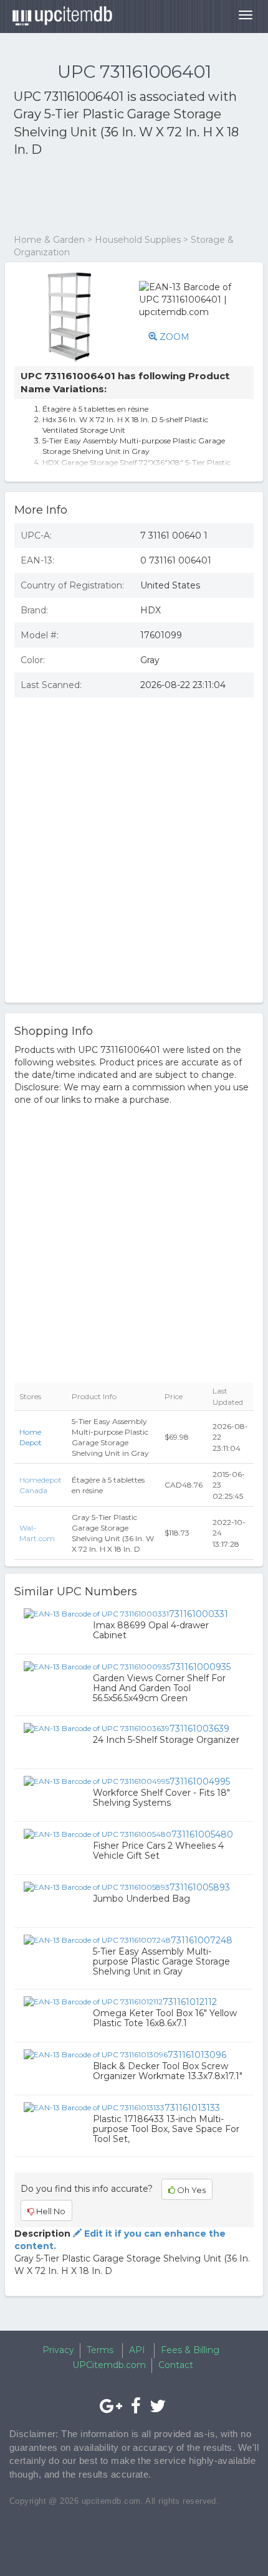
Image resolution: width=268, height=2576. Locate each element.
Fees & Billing (190, 2350)
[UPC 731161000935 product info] (97, 1666)
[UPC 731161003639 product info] (97, 1728)
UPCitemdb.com (109, 2365)
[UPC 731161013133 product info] (94, 2107)
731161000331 (199, 1614)
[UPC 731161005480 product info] (98, 1834)
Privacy (58, 2350)
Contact (176, 2365)
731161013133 (192, 2108)
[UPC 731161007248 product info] (97, 1940)
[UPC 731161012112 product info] (93, 2001)
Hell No (50, 2211)
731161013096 (197, 2055)
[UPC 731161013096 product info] (96, 2054)
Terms (100, 2350)
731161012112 (190, 2002)
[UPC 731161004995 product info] (97, 1781)
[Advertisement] (113, 196)
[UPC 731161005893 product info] (97, 1887)
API (137, 2350)
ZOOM (173, 337)
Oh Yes (190, 2190)
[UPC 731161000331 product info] (96, 1613)
